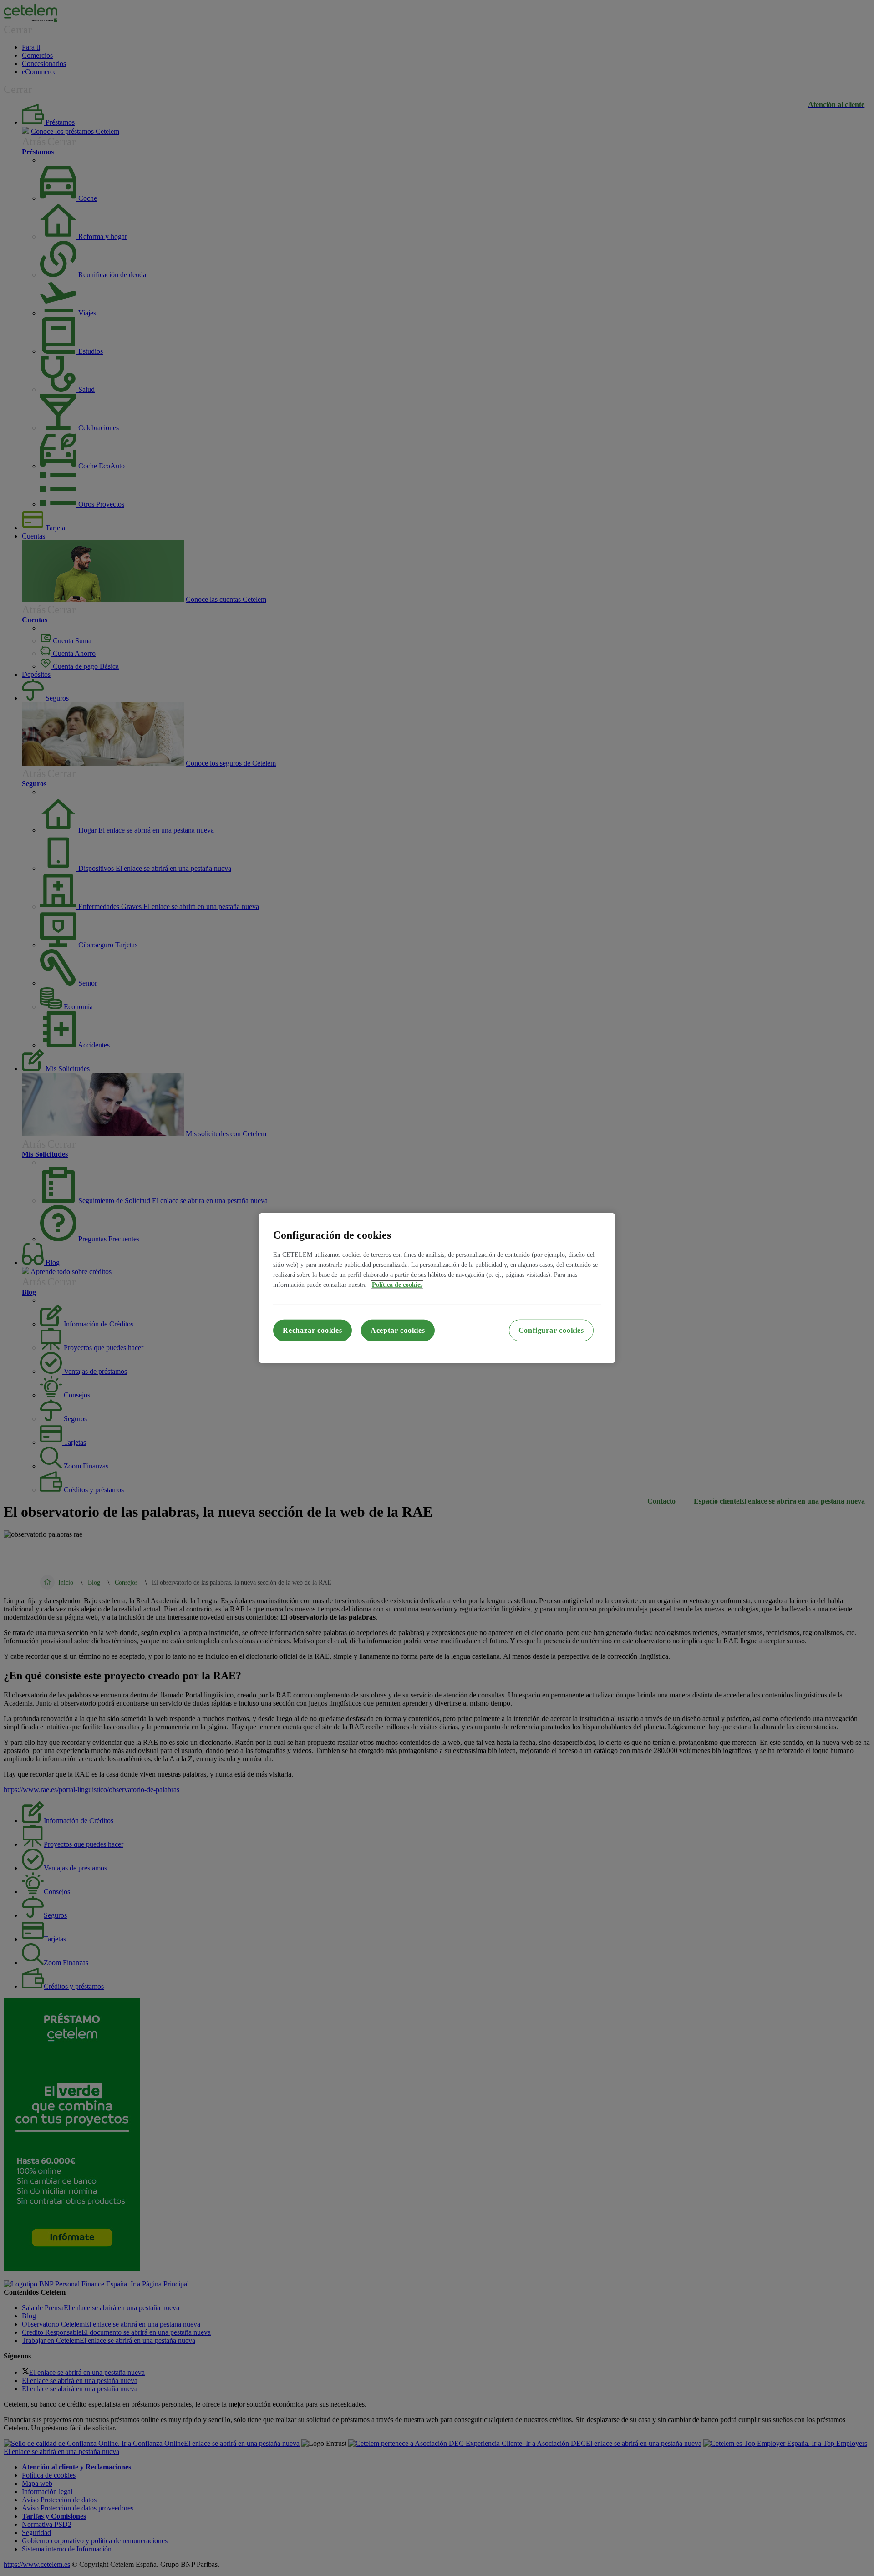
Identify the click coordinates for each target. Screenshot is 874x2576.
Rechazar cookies (313, 1330)
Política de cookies (397, 1285)
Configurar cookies (551, 1330)
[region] (437, 1288)
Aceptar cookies (398, 1330)
